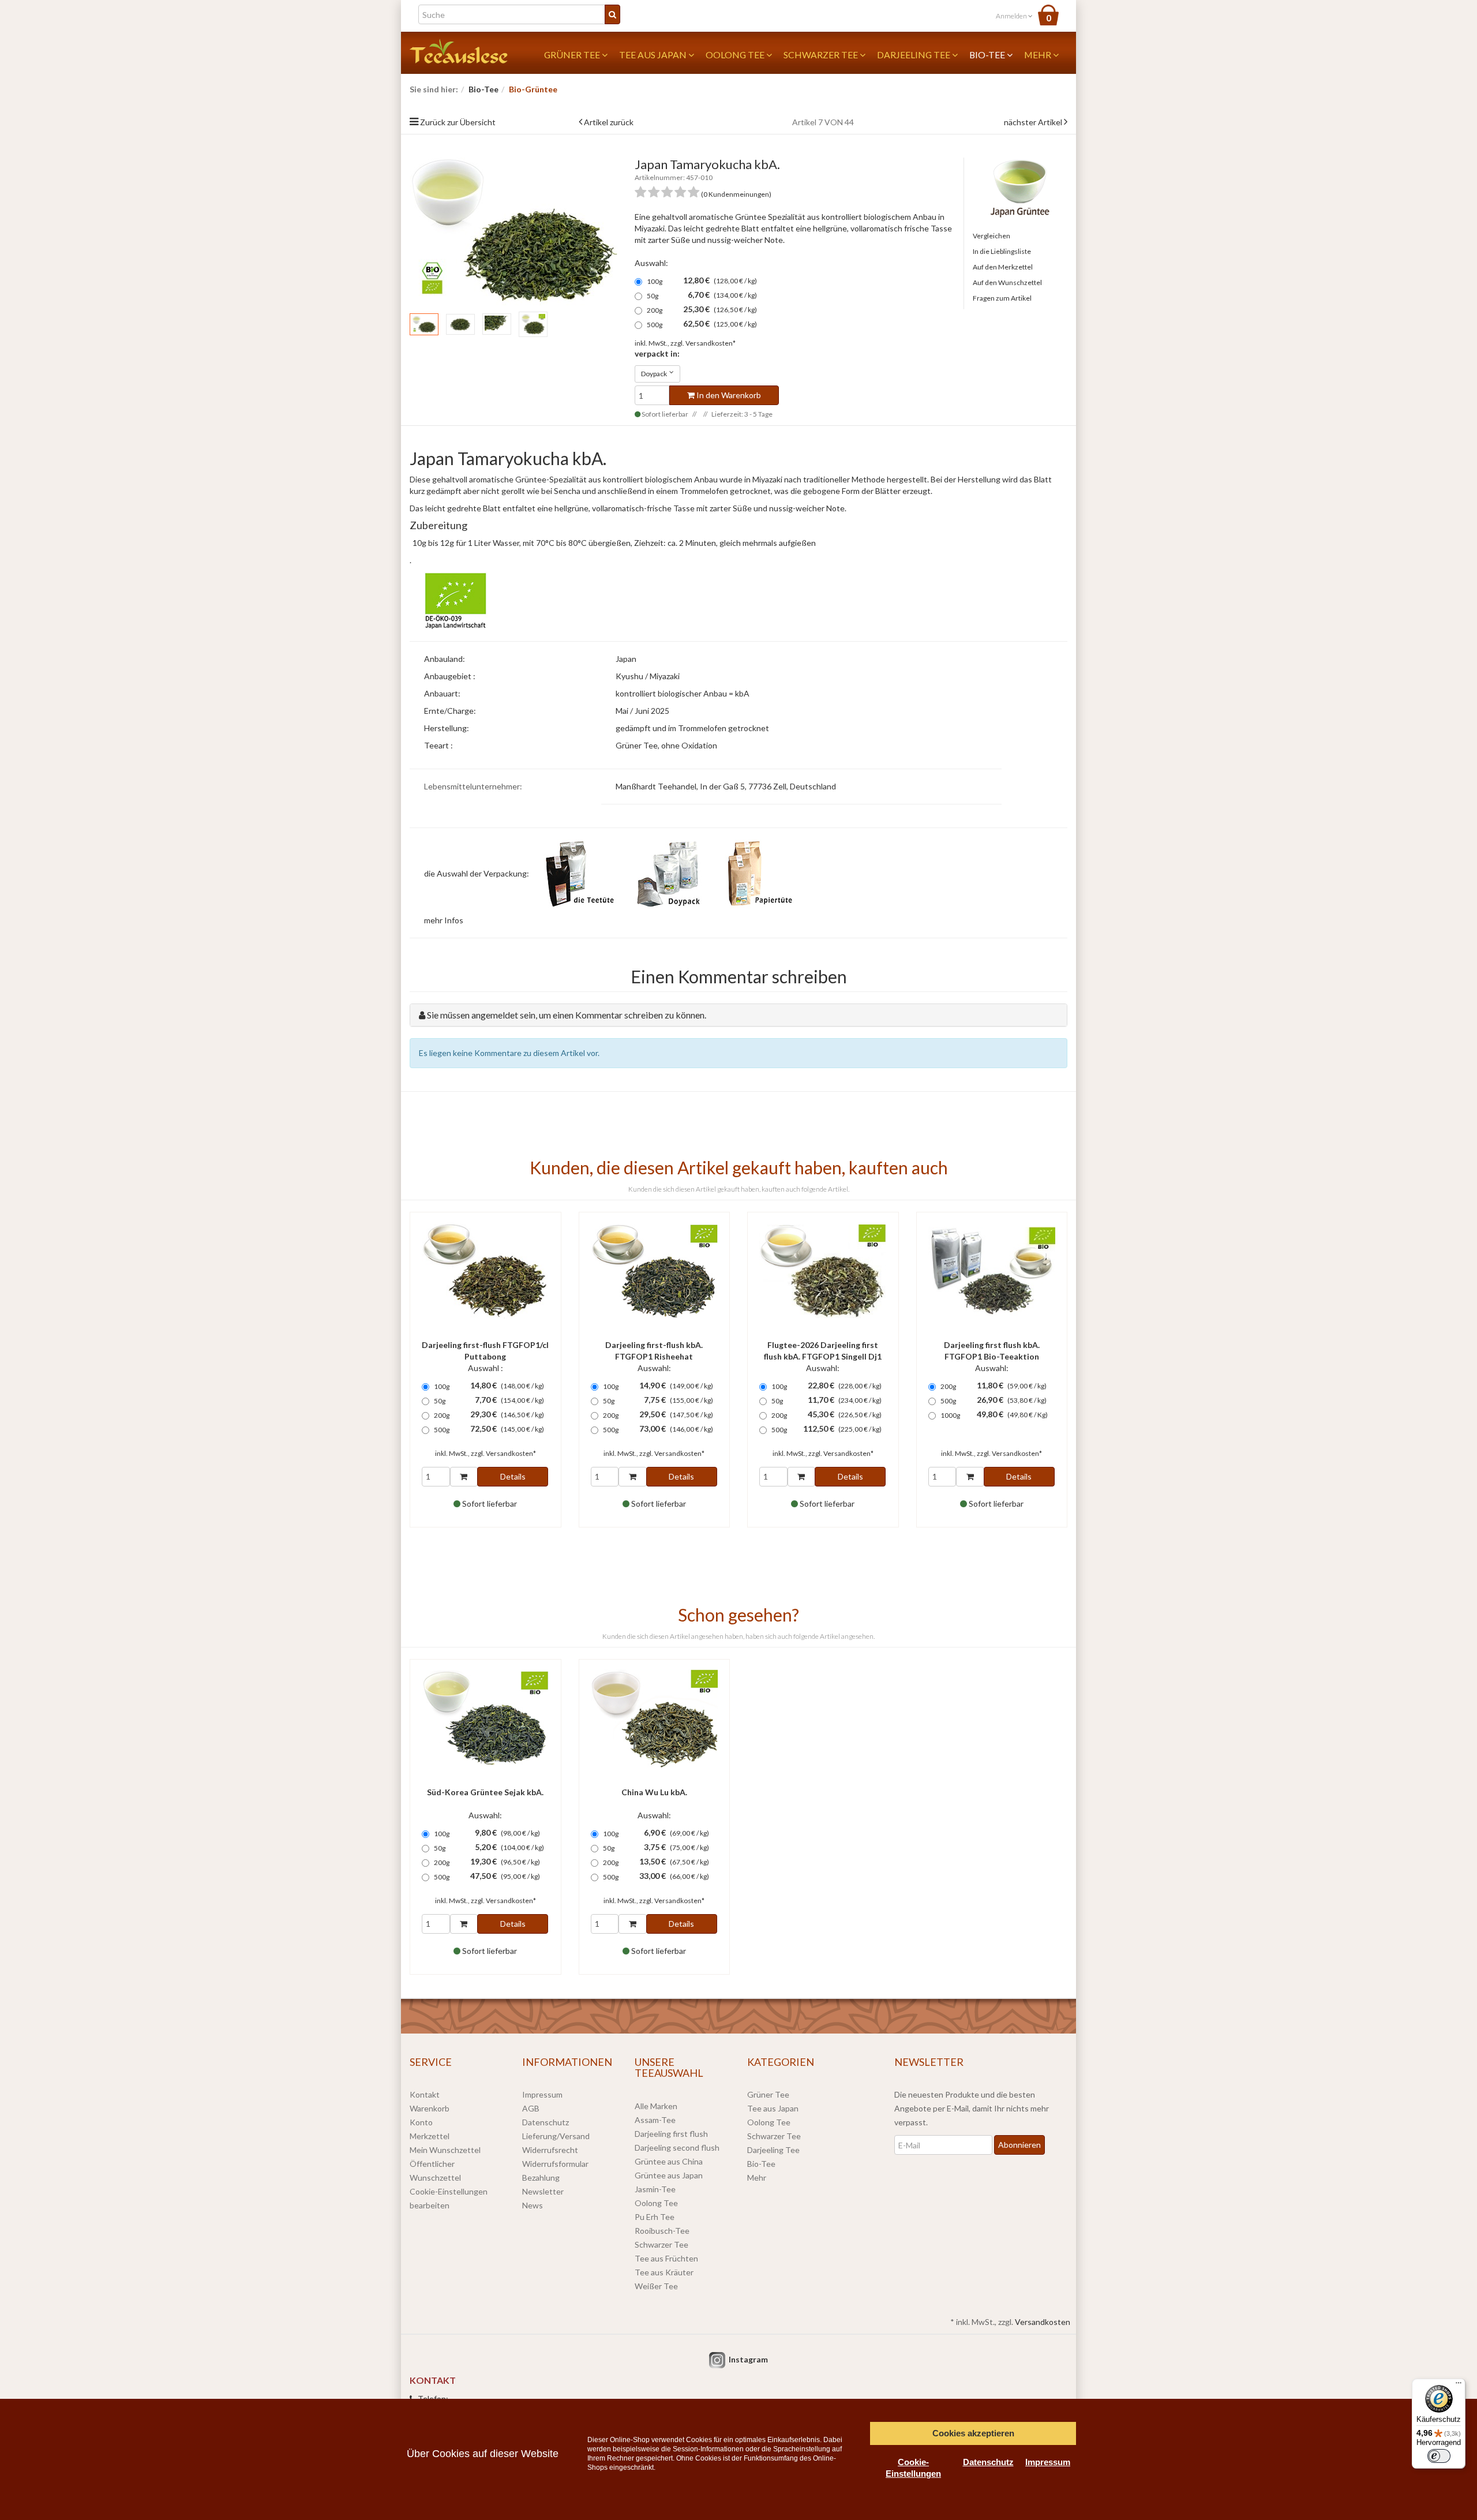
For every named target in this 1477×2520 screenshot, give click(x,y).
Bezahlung (541, 2178)
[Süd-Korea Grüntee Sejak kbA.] (486, 1719)
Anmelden (1012, 16)
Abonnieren (1019, 2145)
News (533, 2205)
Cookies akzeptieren (973, 2433)
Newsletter (543, 2191)
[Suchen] (612, 14)
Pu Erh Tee (655, 2217)
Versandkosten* (711, 343)
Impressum (542, 2094)
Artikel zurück (609, 122)
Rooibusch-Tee (662, 2231)
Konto (421, 2122)
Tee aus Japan (654, 55)
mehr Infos (444, 920)
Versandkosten (1043, 2322)
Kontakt (425, 2094)
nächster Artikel (1034, 122)
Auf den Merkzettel (1003, 267)
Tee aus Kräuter (664, 2272)
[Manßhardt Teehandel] (459, 50)
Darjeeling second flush (677, 2148)
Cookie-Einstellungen (913, 2468)
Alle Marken (656, 2106)
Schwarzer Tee (822, 55)
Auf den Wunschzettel (1007, 282)
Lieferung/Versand (556, 2136)
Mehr (1039, 55)
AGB (531, 2108)
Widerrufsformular (555, 2164)
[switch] (1439, 2456)
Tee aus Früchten (666, 2258)
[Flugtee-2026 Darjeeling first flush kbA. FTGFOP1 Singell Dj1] (823, 1272)
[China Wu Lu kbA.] (655, 1719)
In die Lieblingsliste (1002, 251)
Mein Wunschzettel (445, 2150)
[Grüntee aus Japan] (1020, 187)
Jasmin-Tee (655, 2189)
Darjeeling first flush (671, 2134)
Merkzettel (430, 2136)
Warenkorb (430, 2108)
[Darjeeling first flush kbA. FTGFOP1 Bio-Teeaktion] (992, 1272)
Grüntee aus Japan (669, 2175)
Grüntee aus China (669, 2161)
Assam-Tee (655, 2120)
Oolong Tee (736, 55)
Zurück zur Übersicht (458, 122)
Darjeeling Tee (914, 55)
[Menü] (1459, 2386)
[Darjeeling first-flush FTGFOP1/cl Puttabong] (486, 1272)
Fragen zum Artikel (1002, 298)
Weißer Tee (656, 2286)
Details (513, 1476)
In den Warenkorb (728, 395)
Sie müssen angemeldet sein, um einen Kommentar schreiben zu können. (567, 1015)
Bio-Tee (988, 55)
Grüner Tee (573, 55)
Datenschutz (546, 2122)
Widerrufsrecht (550, 2150)
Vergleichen (991, 236)
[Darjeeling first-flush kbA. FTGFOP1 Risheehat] (655, 1272)
